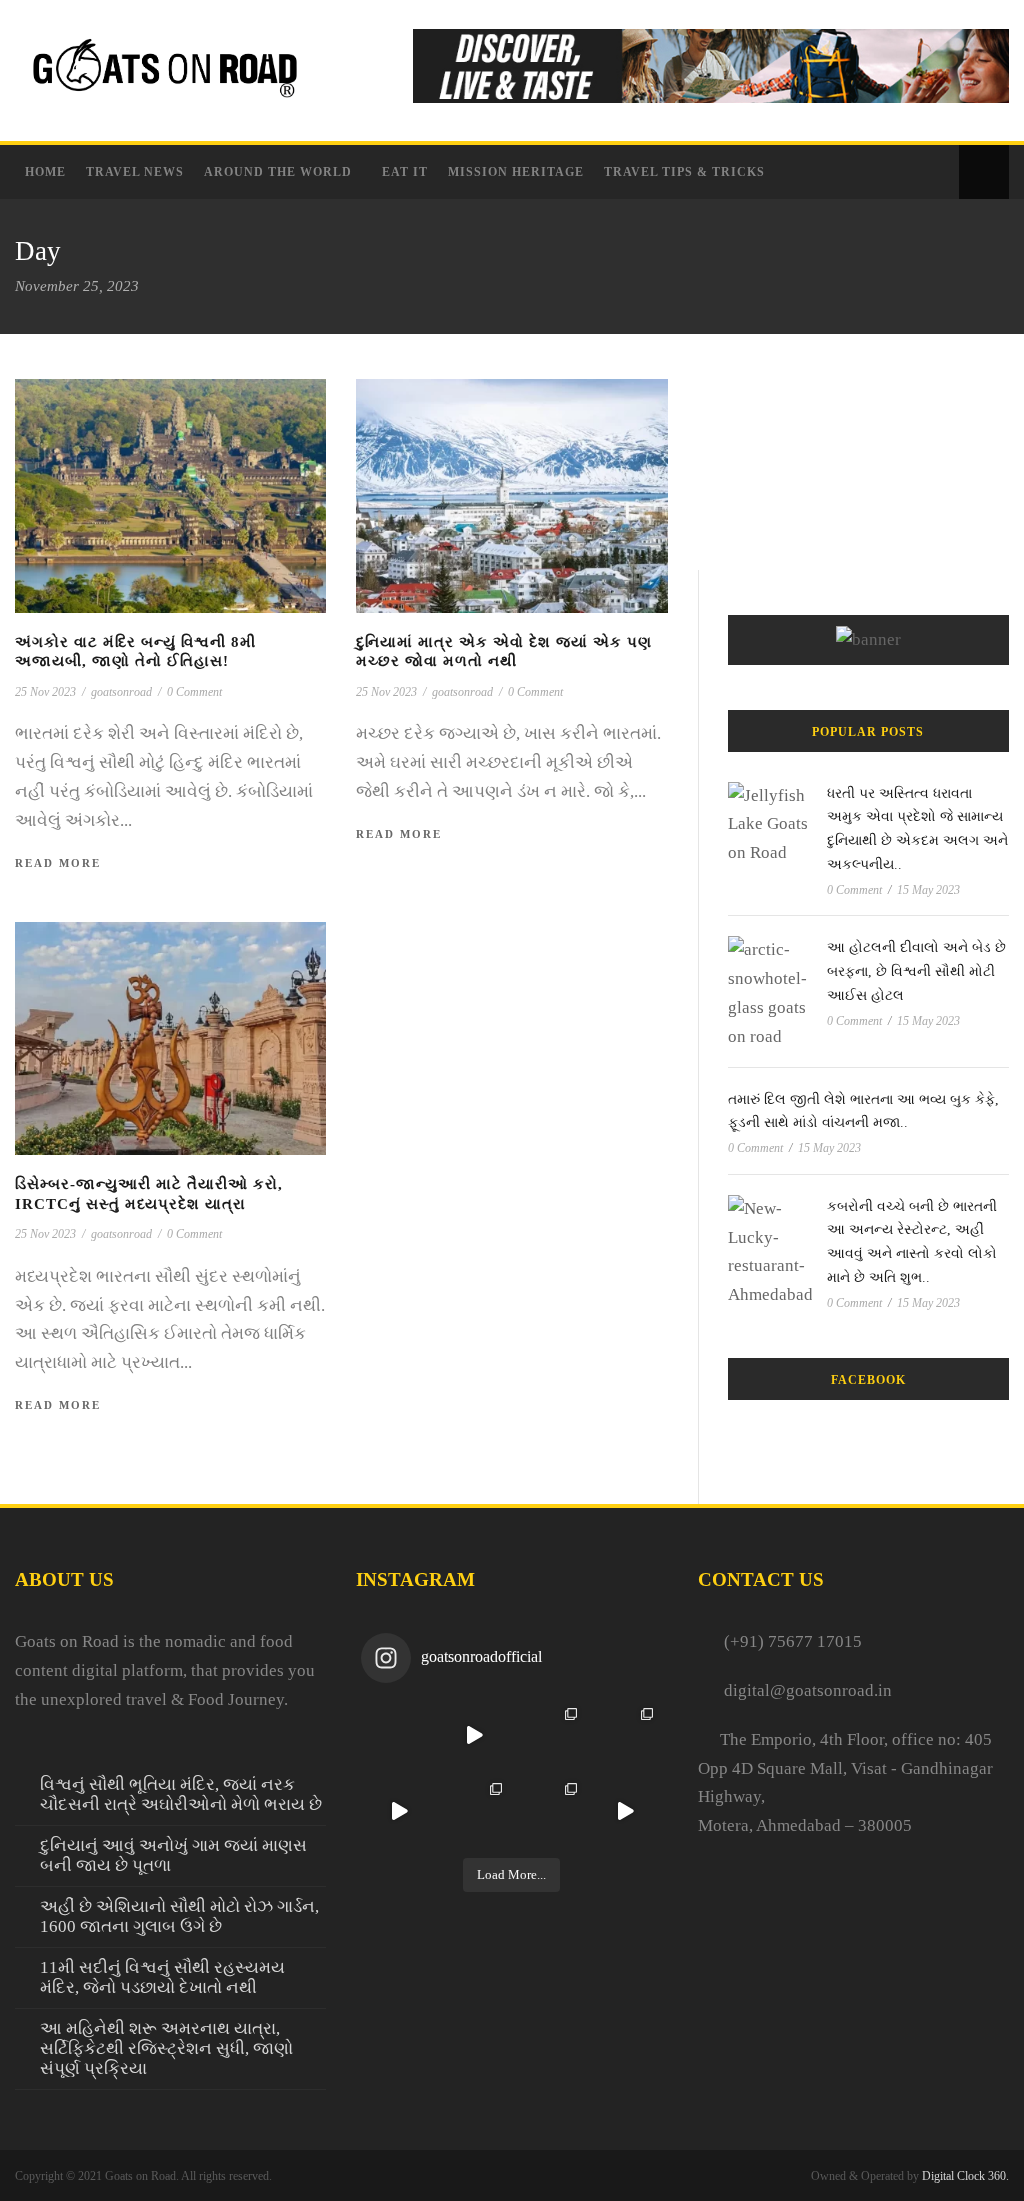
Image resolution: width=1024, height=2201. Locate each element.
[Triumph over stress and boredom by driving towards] (549, 1735)
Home (45, 172)
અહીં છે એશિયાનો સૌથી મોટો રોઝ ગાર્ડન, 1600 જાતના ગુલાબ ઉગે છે (179, 1916)
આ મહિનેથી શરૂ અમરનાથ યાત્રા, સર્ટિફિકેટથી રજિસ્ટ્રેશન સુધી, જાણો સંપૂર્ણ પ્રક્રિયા (166, 2048)
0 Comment (194, 692)
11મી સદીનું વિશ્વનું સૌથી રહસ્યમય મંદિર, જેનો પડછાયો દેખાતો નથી (162, 1977)
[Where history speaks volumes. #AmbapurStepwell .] (624, 1735)
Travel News (135, 172)
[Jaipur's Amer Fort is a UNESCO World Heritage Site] (624, 1810)
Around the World (278, 172)
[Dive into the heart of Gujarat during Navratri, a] (474, 1810)
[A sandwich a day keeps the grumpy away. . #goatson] (398, 1735)
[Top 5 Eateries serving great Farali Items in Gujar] (549, 1810)
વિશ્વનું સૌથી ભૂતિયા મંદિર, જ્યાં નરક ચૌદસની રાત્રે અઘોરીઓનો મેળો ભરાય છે (181, 1794)
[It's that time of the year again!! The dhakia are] (398, 1810)
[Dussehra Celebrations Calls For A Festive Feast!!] (474, 1735)
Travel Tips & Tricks (684, 172)
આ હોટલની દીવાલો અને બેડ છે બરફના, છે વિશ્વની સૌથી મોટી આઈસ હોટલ (916, 971)
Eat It (405, 172)
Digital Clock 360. (965, 2176)
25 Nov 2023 (45, 692)
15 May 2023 (928, 890)
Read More (58, 863)
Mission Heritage (516, 172)
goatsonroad (121, 692)
